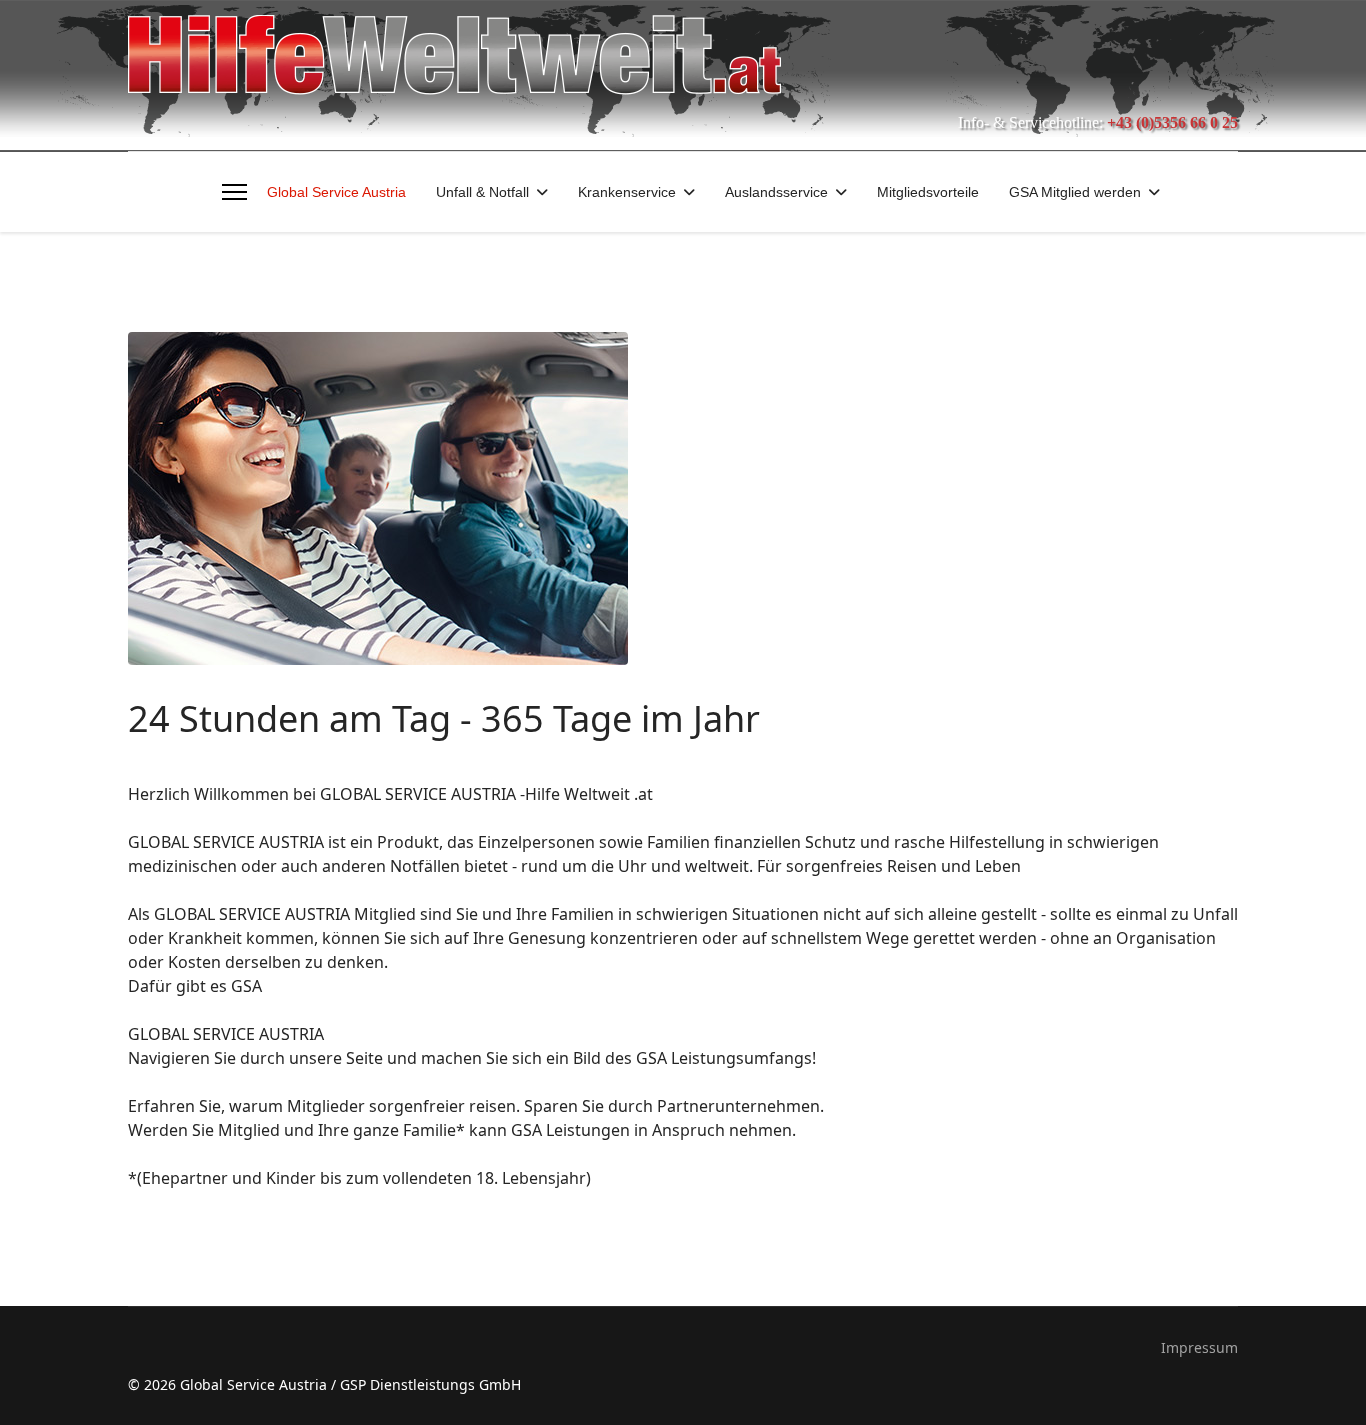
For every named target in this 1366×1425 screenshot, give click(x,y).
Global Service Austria (336, 192)
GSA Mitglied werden (1075, 192)
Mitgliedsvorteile (928, 192)
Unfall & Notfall (482, 192)
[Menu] (234, 192)
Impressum (1199, 1347)
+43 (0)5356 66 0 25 (1172, 122)
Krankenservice (627, 192)
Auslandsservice (776, 192)
